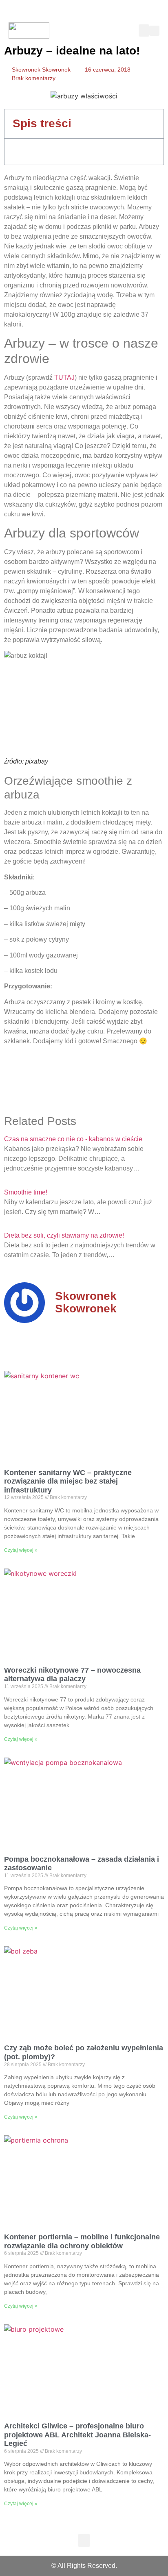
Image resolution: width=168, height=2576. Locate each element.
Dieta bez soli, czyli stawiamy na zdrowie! (64, 1235)
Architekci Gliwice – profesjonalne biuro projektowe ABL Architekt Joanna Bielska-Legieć (77, 2435)
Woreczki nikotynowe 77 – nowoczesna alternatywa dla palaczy (72, 1675)
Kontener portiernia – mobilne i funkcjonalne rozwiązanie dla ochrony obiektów (82, 2241)
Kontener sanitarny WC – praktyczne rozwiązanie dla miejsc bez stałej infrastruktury (68, 1481)
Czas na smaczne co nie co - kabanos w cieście (73, 1139)
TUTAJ (64, 377)
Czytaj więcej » (21, 1550)
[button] (144, 30)
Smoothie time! (26, 1192)
